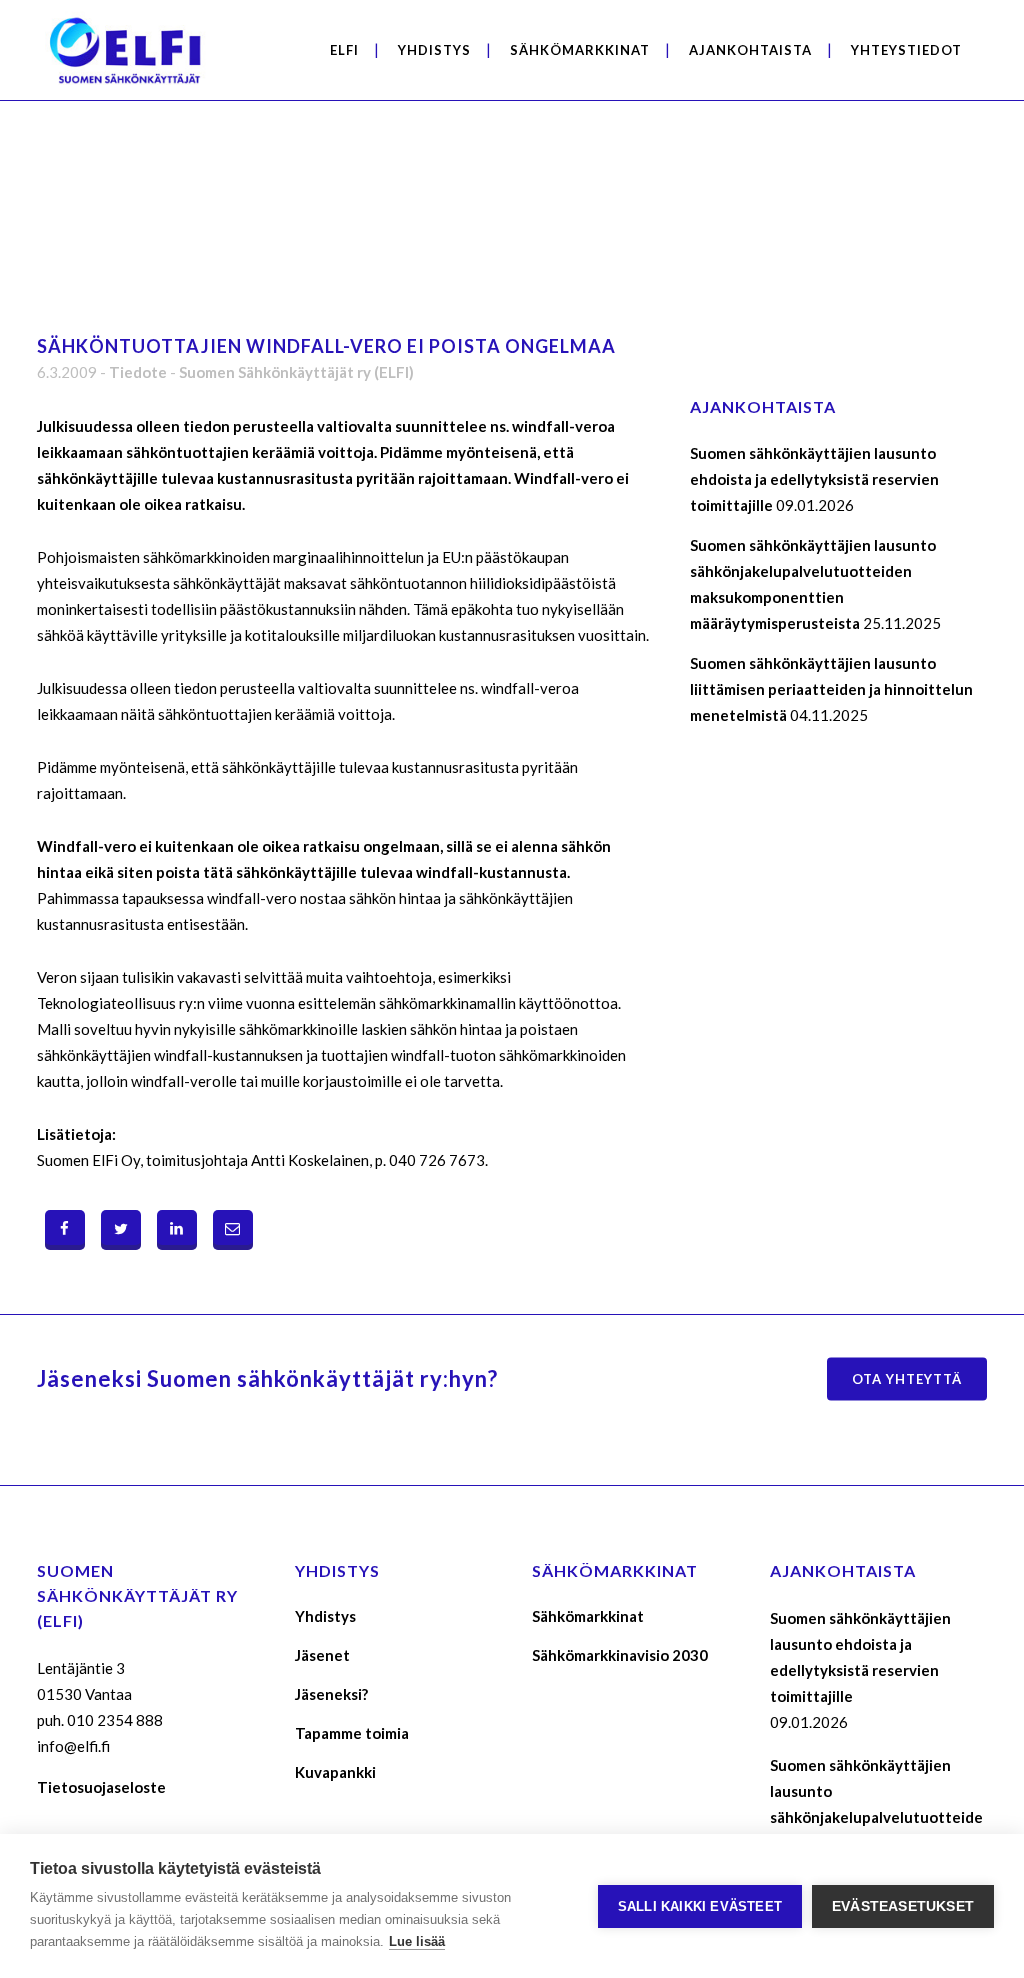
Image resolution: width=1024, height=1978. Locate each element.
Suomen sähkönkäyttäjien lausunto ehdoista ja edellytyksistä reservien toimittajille (814, 479)
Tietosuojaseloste (101, 1787)
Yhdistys (325, 1616)
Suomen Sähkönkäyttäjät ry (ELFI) (296, 372)
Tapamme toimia (352, 1733)
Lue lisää (417, 1941)
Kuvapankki (335, 1772)
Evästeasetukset (903, 1906)
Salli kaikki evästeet (700, 1906)
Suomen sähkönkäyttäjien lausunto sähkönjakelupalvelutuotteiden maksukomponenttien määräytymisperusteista (876, 1817)
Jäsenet (322, 1655)
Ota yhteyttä (907, 1378)
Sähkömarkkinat (588, 1616)
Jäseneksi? (331, 1694)
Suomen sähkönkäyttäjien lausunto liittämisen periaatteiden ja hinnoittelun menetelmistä (831, 689)
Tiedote (138, 372)
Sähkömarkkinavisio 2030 (620, 1655)
